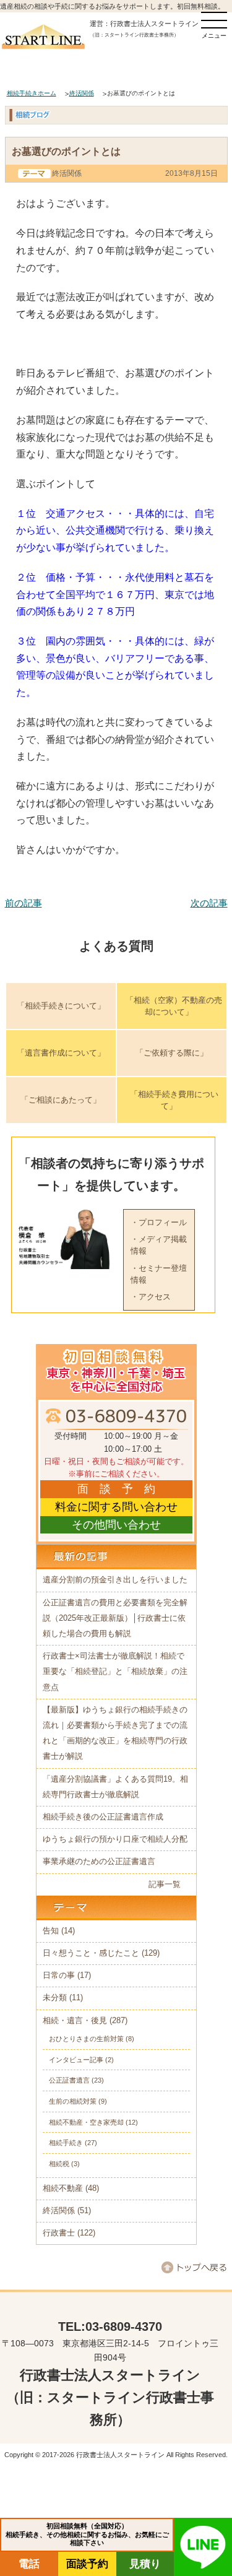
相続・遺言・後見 (75, 2021)
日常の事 (59, 1975)
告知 (51, 1931)
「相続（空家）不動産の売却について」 (174, 1006)
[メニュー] (214, 20)
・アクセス (151, 1297)
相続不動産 (63, 2188)
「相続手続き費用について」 (174, 1100)
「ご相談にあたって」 (61, 1100)
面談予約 (87, 2564)
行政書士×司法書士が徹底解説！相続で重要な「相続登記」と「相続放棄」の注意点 (115, 1672)
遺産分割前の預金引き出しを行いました (115, 1580)
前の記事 (24, 903)
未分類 (55, 1998)
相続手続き (66, 2143)
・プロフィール (159, 1222)
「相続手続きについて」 (61, 1006)
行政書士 (59, 2233)
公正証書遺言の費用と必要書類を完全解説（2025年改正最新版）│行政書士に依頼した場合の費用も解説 (115, 1618)
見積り (145, 2564)
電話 (29, 2564)
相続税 (59, 2164)
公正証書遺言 (69, 2080)
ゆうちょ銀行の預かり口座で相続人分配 (115, 1839)
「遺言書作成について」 (61, 1053)
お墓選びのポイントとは (66, 151)
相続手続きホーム (32, 93)
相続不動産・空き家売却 (86, 2122)
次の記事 (209, 903)
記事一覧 (165, 1884)
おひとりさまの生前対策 (86, 2039)
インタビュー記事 (76, 2060)
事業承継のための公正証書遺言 (99, 1862)
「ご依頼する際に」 (172, 1053)
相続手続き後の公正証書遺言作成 (103, 1817)
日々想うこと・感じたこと (91, 1953)
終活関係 (82, 93)
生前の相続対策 (73, 2101)
